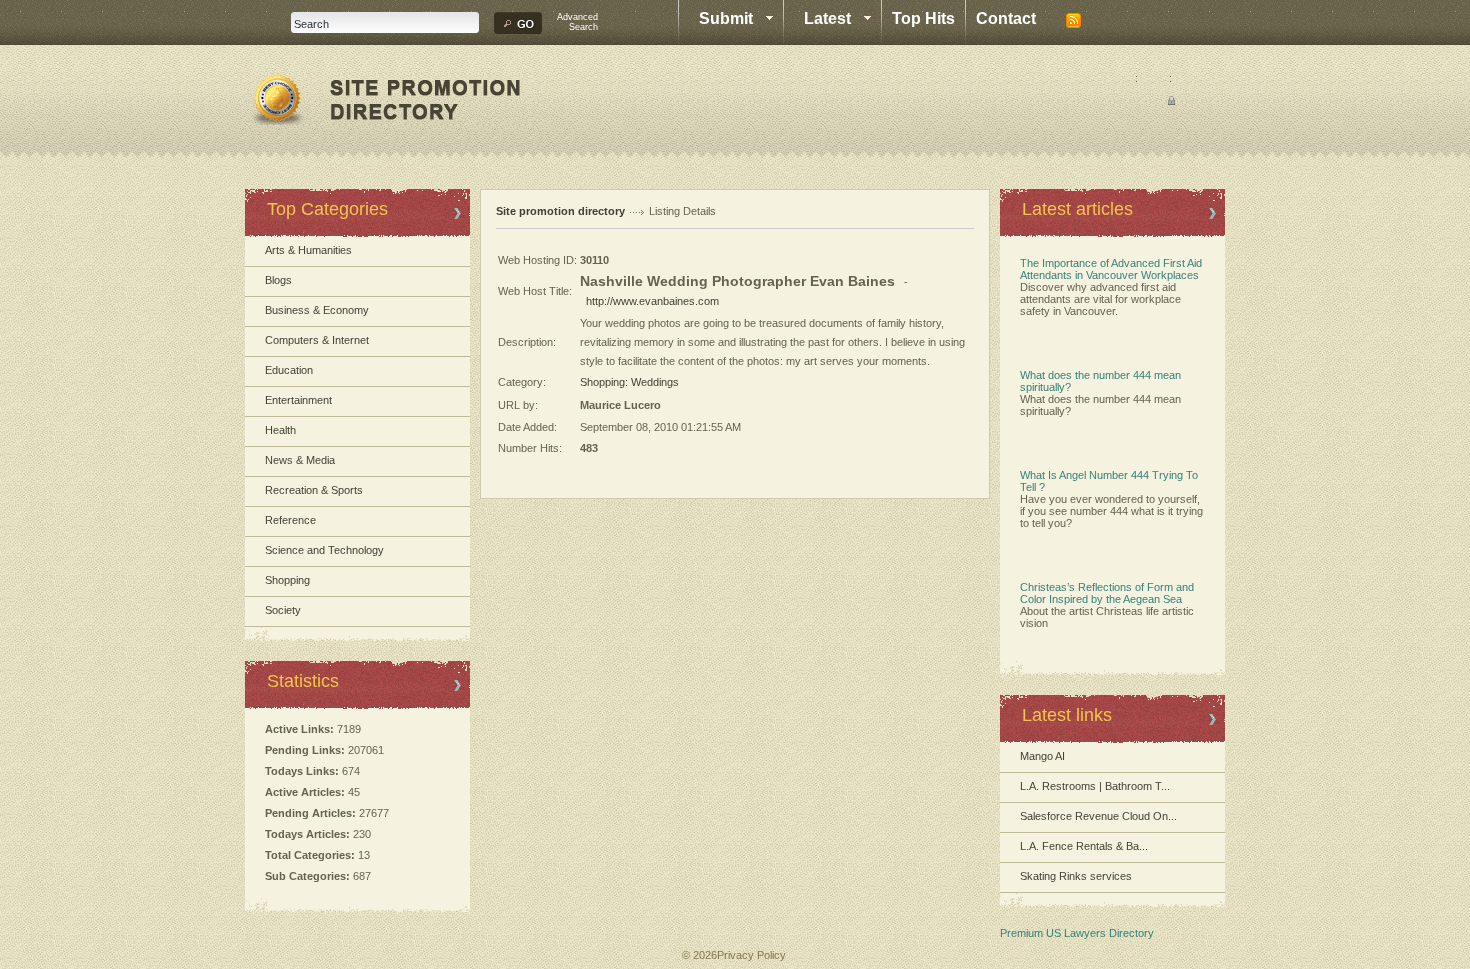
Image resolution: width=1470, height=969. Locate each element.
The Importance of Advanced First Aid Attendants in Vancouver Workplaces (1111, 269)
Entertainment (298, 400)
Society (283, 610)
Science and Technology (324, 550)
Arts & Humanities (308, 250)
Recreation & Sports (314, 490)
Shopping (287, 580)
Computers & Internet (317, 340)
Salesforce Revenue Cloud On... (1098, 816)
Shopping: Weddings (629, 382)
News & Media (300, 460)
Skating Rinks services (1076, 876)
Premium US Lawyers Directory (1077, 933)
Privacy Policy (751, 955)
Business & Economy (317, 310)
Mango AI (1042, 756)
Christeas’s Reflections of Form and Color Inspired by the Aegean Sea (1107, 593)
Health (280, 430)
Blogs (278, 280)
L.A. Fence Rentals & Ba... (1084, 846)
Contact (1006, 18)
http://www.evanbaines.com (652, 301)
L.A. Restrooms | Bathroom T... (1095, 786)
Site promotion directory (560, 211)
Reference (290, 520)
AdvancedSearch (577, 22)
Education (289, 370)
